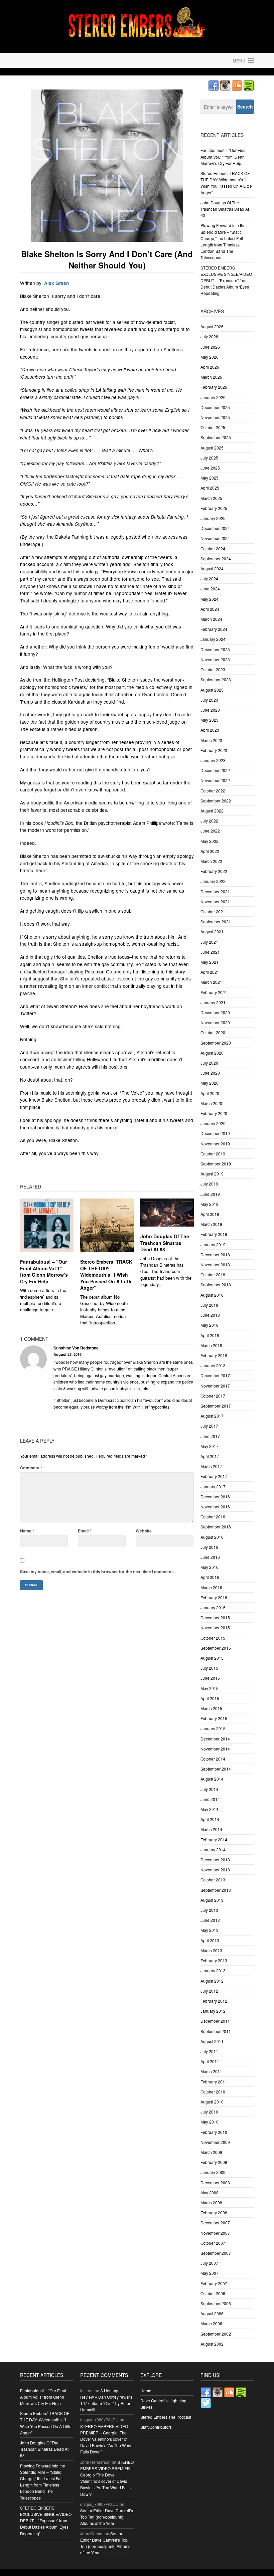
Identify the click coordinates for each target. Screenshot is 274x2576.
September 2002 (216, 2334)
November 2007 (215, 2233)
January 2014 (213, 1850)
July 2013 (209, 1910)
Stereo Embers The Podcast (166, 2417)
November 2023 (215, 659)
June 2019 (210, 1194)
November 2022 (215, 780)
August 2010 (212, 2102)
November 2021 (215, 901)
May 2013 (210, 1930)
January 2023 (213, 760)
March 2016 (211, 1587)
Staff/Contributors (156, 2427)
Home (146, 2390)
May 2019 (210, 1204)
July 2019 (209, 1184)
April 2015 (210, 1698)
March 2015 (211, 1708)
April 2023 (210, 730)
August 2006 (212, 2313)
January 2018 (213, 1365)
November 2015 (215, 1627)
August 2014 (212, 1779)
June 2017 (210, 1436)
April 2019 (210, 1214)
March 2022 (211, 861)
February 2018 (214, 1355)
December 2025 (215, 407)
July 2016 (209, 1547)
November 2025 (215, 417)
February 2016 (214, 1597)
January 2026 (213, 397)
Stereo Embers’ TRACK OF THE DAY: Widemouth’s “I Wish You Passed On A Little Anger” (106, 1275)
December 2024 (215, 528)
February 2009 (214, 2162)
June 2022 (210, 831)
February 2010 (214, 2132)
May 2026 (210, 357)
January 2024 (213, 639)
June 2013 (210, 1920)
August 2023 (212, 690)
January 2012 (213, 2011)
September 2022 (216, 801)
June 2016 (210, 1557)
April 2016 (210, 1577)
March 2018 (211, 1345)
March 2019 (211, 1224)
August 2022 (212, 811)
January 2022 (213, 881)
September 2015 (216, 1648)
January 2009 (213, 2172)
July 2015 (209, 1668)
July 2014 (209, 1789)
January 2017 (213, 1487)
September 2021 (216, 922)
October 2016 (213, 1517)
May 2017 (210, 1446)
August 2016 (212, 1537)
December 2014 (215, 1739)
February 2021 (214, 992)
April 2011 (210, 2061)
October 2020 (213, 1032)
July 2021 (209, 942)
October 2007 (213, 2243)
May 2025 (210, 478)
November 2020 (215, 1022)
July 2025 (209, 458)
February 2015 (214, 1718)
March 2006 (211, 2323)
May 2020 (210, 1083)
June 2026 (210, 347)
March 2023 (211, 740)
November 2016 (215, 1507)
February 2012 (214, 2001)
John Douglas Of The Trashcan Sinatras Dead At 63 (165, 1243)
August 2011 (212, 2041)
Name (27, 1531)
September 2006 (216, 2303)
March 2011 (211, 2071)
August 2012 (212, 1981)
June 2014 (210, 1799)
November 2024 (215, 538)
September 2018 (216, 1284)
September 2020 (216, 1043)
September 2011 (216, 2031)
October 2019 (213, 1154)
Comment (31, 1468)
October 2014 (213, 1759)
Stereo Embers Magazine (77, 60)
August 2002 (212, 2344)
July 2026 (209, 336)
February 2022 (214, 871)
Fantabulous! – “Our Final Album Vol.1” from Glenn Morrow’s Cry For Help (44, 1271)
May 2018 (210, 1325)
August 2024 (212, 569)
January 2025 (213, 518)
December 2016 (215, 1497)
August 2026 (212, 326)
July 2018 (209, 1305)
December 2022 (215, 770)
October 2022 (213, 791)
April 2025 (210, 488)
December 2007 (215, 2223)
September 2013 (216, 1890)
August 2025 (212, 448)
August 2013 (212, 1900)
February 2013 (214, 1960)
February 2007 (214, 2283)
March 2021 (211, 982)
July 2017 (209, 1426)
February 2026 (214, 387)
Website (144, 1531)
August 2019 (212, 1174)
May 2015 (210, 1688)
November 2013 (215, 1870)
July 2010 (209, 2112)
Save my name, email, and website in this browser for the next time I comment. (97, 1572)
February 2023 (214, 750)
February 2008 (214, 2213)
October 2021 (213, 911)
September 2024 (216, 559)
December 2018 (215, 1254)
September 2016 (216, 1527)
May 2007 (210, 2273)
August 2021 (212, 932)
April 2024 (210, 609)
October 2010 (213, 2092)
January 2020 (213, 1123)
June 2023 (210, 710)
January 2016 (213, 1607)
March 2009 (211, 2152)
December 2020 (215, 1012)
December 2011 (215, 2021)
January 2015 (213, 1728)
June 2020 (210, 1073)
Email (85, 1531)
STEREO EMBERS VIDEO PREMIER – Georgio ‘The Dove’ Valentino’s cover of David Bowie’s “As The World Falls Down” (106, 2439)
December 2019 (215, 1133)
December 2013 (215, 1860)
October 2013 (213, 1880)
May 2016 (210, 1567)
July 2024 (209, 579)
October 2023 (213, 669)
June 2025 (210, 468)
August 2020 (212, 1053)
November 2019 (215, 1144)
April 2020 (210, 1093)
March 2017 (211, 1466)
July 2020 (209, 1063)
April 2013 (210, 1940)
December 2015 (215, 1617)
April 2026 (210, 367)
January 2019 (213, 1244)
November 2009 (215, 2142)
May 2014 (210, 1809)
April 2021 (210, 972)
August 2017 (212, 1416)
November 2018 (215, 1264)
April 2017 (210, 1456)
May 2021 (210, 962)
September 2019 (216, 1164)
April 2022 (210, 851)
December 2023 (215, 649)
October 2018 (213, 1274)
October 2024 (213, 548)
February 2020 (214, 1113)
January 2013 (213, 1970)
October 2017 (213, 1396)
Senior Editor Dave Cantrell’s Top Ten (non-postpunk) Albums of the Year (107, 2517)
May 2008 (210, 2192)
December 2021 (215, 891)
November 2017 (215, 1386)
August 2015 (212, 1658)
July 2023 (209, 700)
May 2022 (210, 841)
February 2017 (214, 1476)
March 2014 (211, 1829)
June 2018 (210, 1315)
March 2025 (211, 498)
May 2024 (210, 599)
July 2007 (209, 2263)
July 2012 (209, 1991)
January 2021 (213, 1002)
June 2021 (210, 952)
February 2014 (214, 1839)
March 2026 (211, 377)
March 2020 (211, 1103)
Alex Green (56, 283)
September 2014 (216, 1769)
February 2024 (214, 629)
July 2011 (209, 2051)
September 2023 (216, 679)
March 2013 (211, 1950)
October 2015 (213, 1638)
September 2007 (216, 2253)
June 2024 (210, 589)
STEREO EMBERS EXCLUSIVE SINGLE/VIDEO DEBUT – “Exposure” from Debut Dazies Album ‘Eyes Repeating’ (226, 281)
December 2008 (215, 2182)
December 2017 (215, 1375)
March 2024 (211, 619)
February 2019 (214, 1234)
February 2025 (214, 508)
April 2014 (210, 1819)
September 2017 (216, 1406)
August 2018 (212, 1295)
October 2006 (213, 2293)
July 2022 (209, 821)
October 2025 (213, 427)
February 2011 (214, 2082)
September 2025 (216, 437)
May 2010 (210, 2122)
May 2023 (210, 720)
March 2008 (211, 2202)
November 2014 (215, 1749)
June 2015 (210, 1678)
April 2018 (210, 1335)
